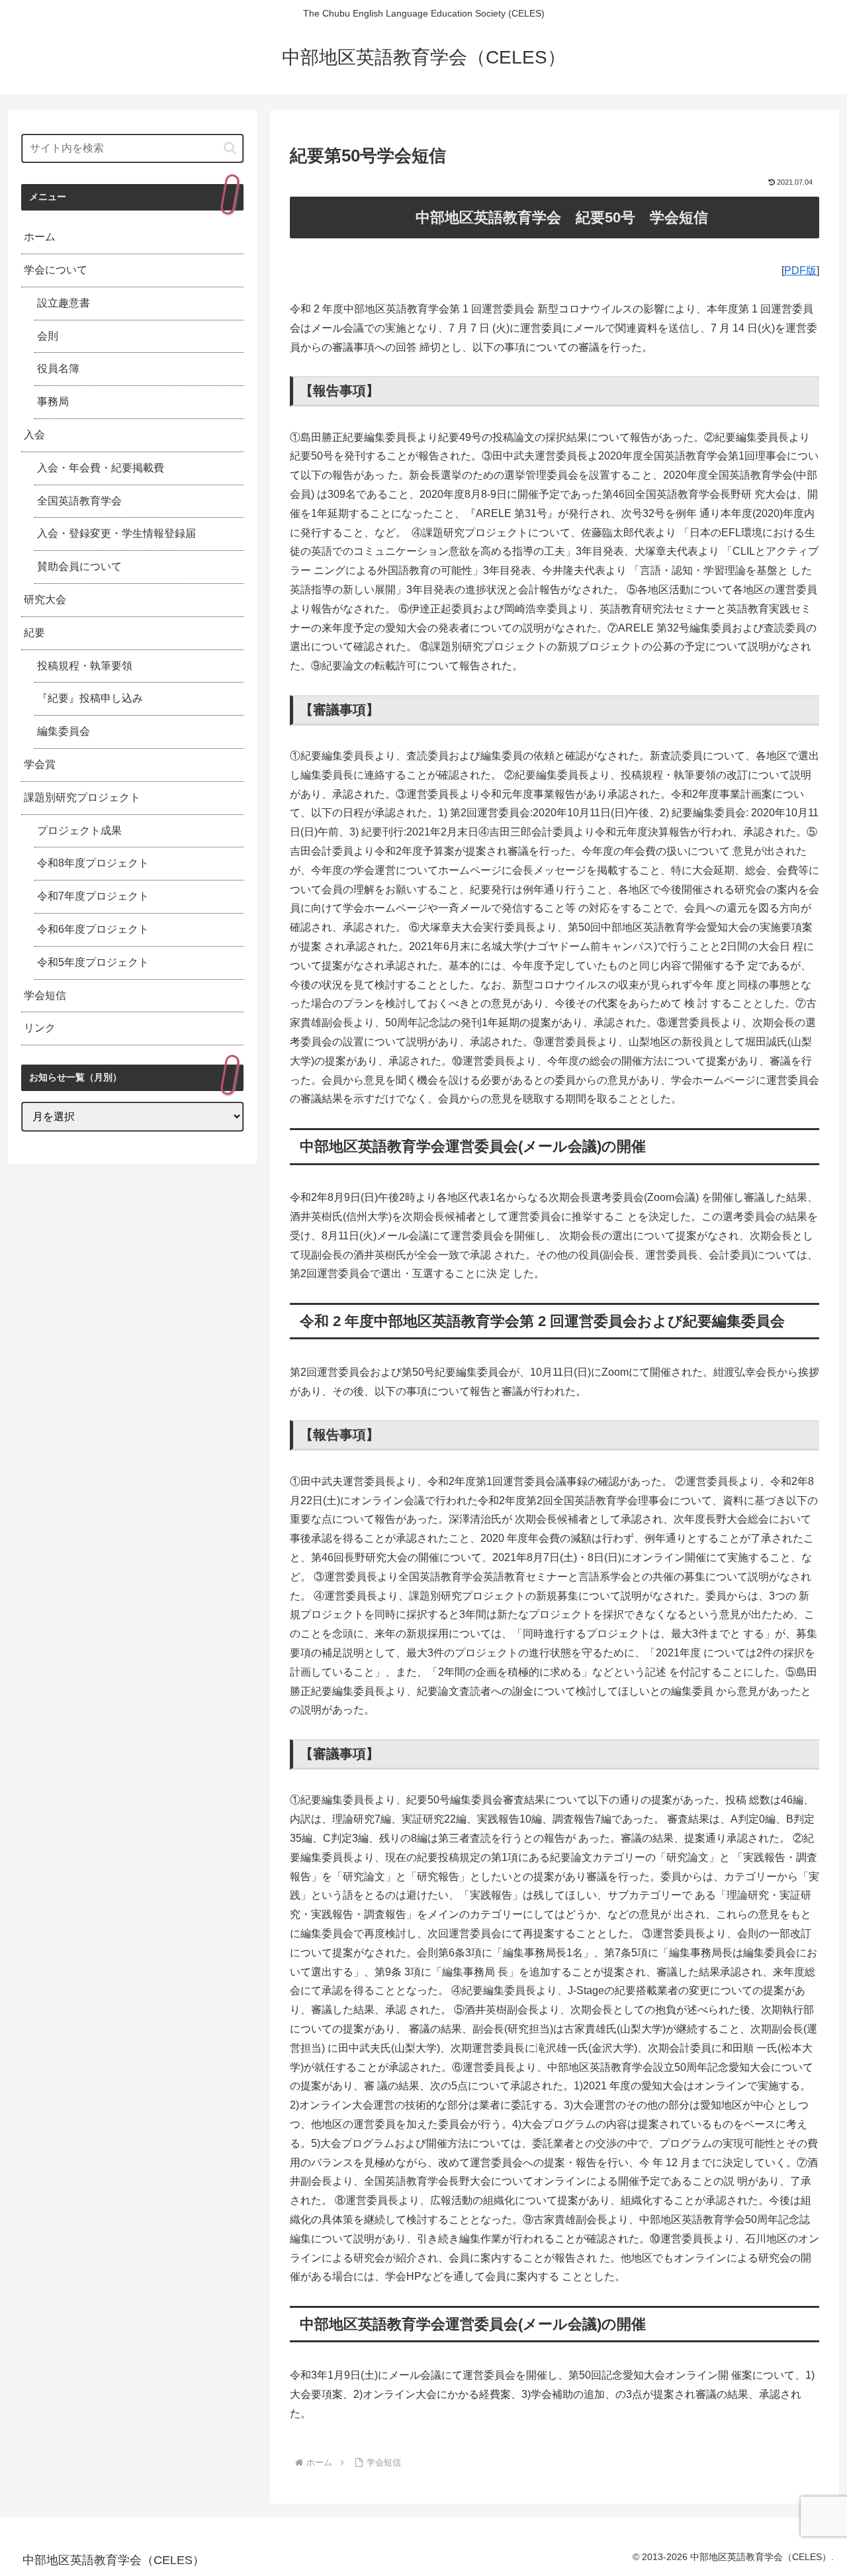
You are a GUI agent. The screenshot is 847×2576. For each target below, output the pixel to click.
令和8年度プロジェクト (93, 863)
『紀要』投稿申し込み (90, 698)
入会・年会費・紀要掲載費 (101, 468)
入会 (34, 435)
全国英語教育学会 (79, 501)
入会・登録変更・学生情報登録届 (116, 533)
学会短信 (45, 995)
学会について (56, 270)
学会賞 (40, 764)
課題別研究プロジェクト (82, 797)
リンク (40, 1028)
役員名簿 (58, 368)
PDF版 (800, 270)
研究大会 (45, 599)
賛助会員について (79, 566)
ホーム (40, 237)
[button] (230, 148)
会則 (48, 336)
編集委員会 (64, 731)
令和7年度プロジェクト (93, 896)
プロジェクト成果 (79, 831)
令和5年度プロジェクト (93, 962)
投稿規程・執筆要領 (85, 666)
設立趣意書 (64, 303)
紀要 (34, 633)
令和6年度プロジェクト (93, 929)
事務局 (53, 402)
